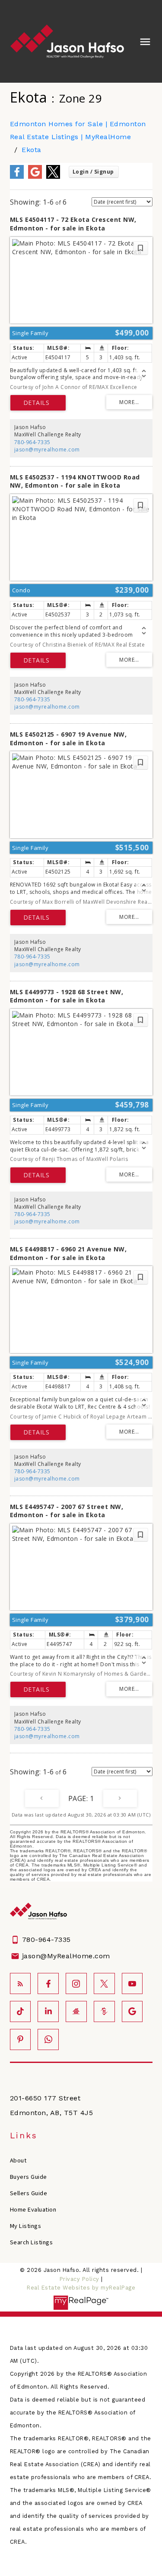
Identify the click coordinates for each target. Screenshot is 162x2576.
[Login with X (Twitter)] (53, 177)
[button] (21, 1983)
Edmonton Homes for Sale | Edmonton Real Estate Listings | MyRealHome (78, 130)
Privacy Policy (79, 2279)
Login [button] (94, 172)
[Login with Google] (35, 177)
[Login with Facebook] (17, 177)
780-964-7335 (32, 442)
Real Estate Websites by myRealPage (81, 2288)
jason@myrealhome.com (47, 450)
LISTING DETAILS (38, 403)
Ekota (32, 150)
